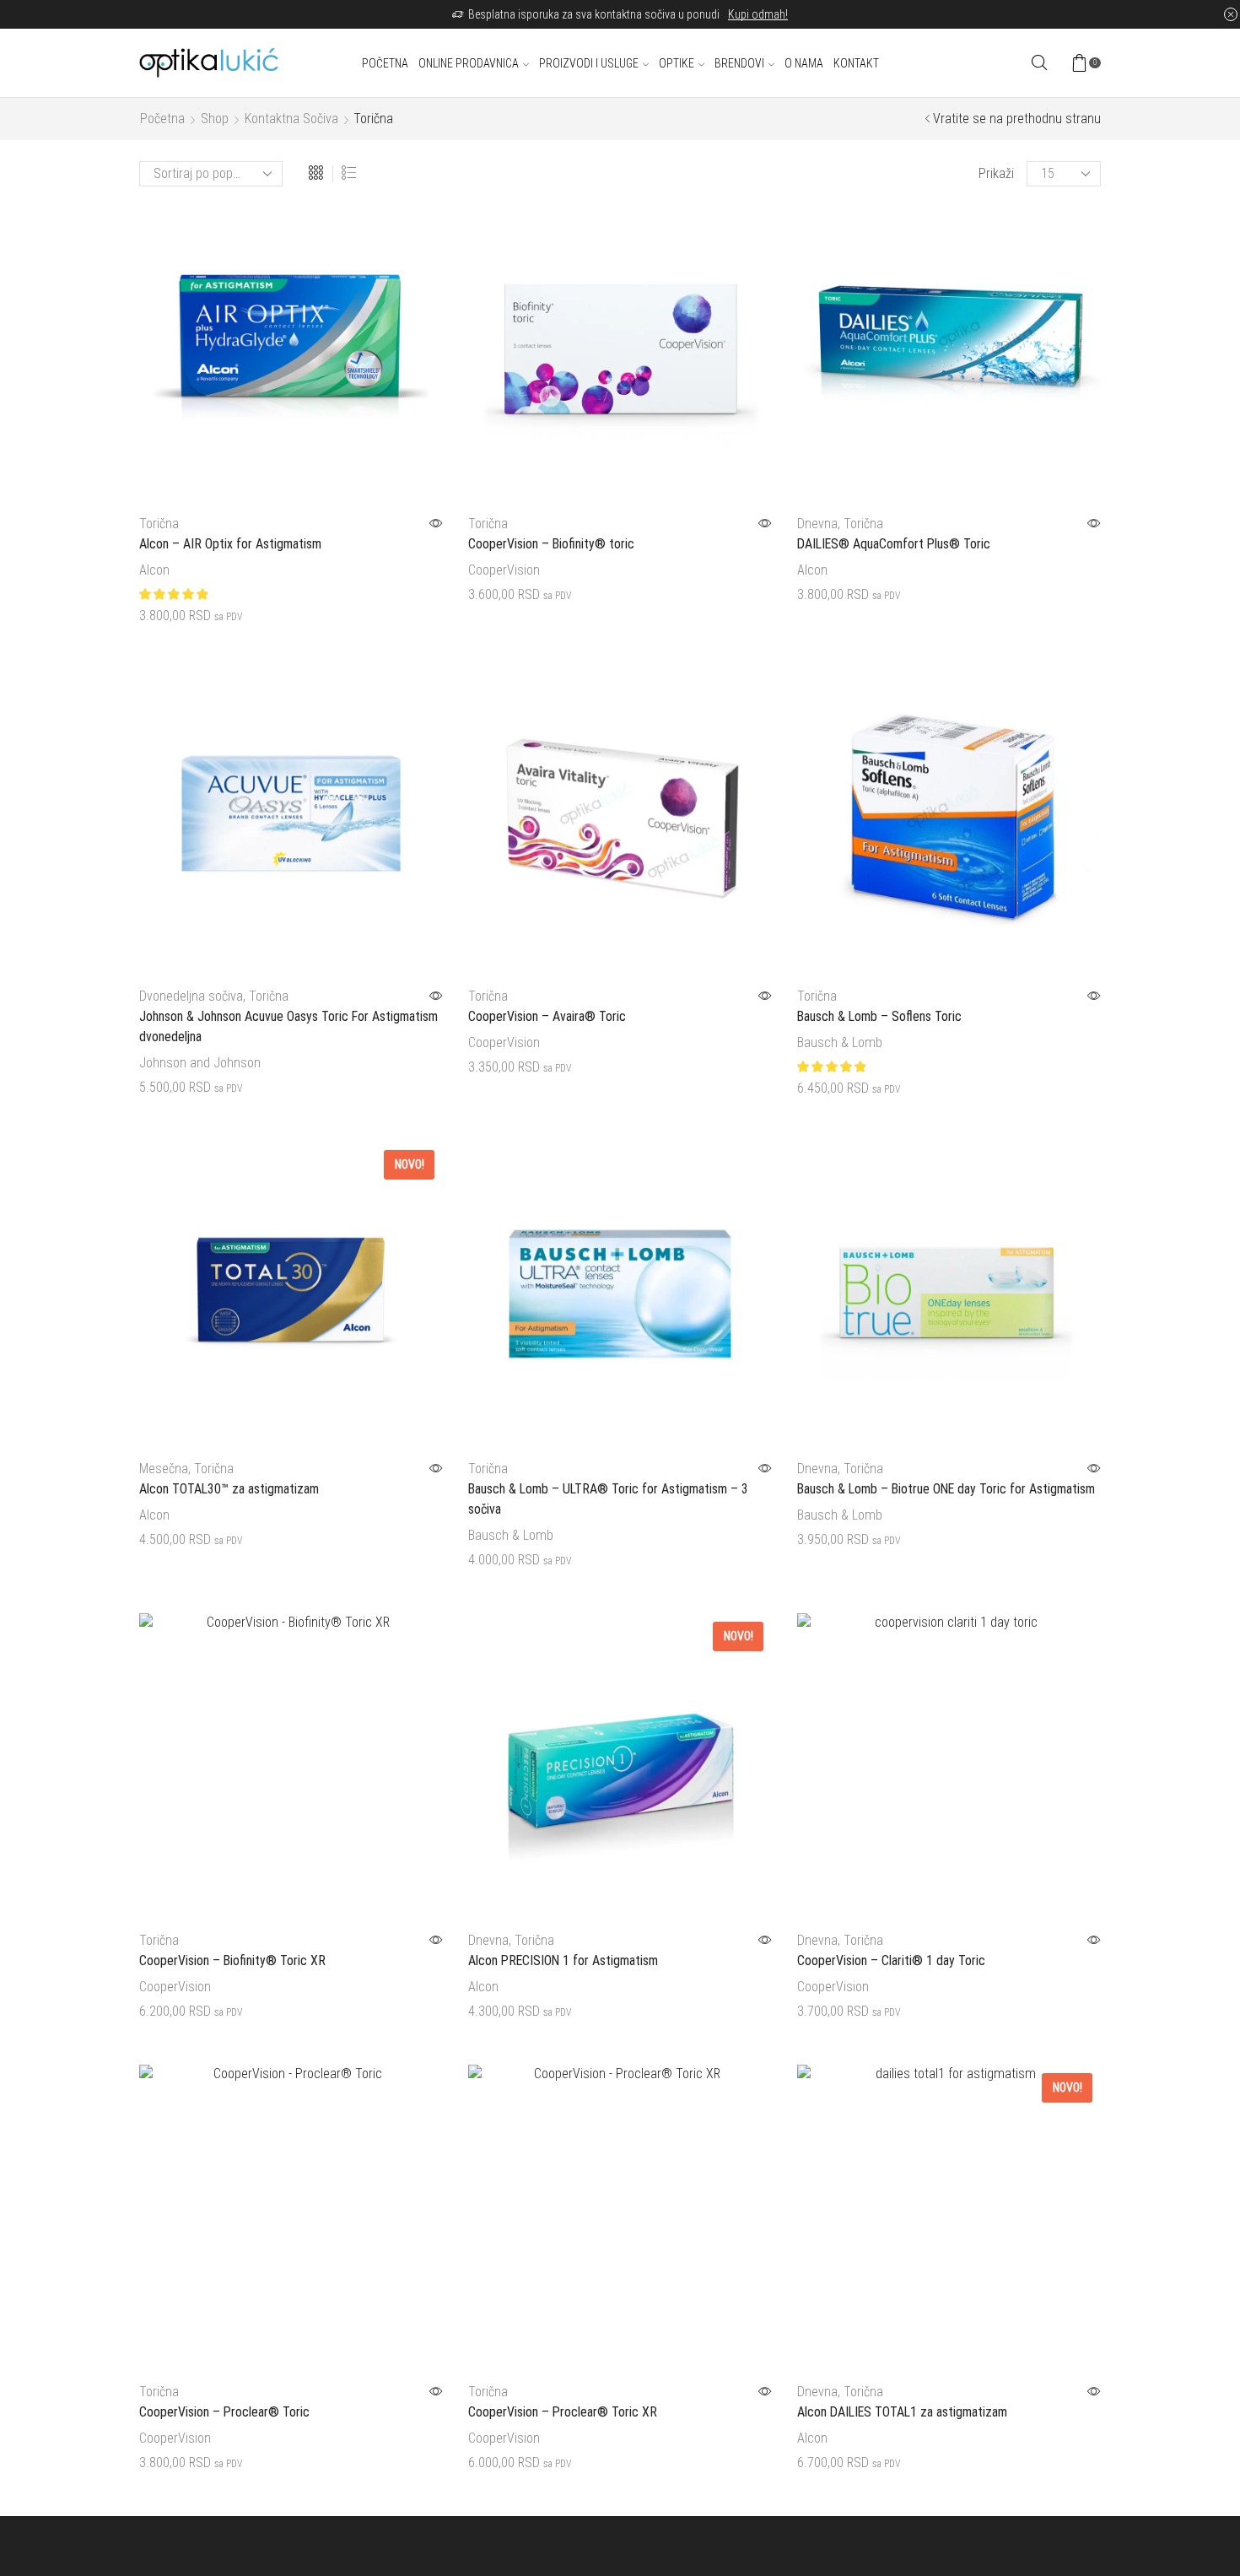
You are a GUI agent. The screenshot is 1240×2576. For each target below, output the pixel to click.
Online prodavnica (469, 63)
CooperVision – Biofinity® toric (551, 544)
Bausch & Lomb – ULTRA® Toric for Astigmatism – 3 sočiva (608, 1499)
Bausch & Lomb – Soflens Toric (879, 1016)
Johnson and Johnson (200, 1063)
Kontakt (856, 63)
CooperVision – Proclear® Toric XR (563, 2412)
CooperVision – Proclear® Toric (224, 2412)
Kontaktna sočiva (291, 119)
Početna (385, 63)
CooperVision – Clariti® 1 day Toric (891, 1960)
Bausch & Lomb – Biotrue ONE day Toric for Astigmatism (946, 1489)
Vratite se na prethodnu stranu (1017, 119)
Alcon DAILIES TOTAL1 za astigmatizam (902, 2412)
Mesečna (164, 1469)
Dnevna (817, 524)
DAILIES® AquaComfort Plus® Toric (894, 544)
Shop (215, 119)
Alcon (154, 570)
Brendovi (739, 63)
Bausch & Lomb (840, 1042)
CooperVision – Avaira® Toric (547, 1016)
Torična (159, 524)
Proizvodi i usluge (589, 63)
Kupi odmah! (758, 14)
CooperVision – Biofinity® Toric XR (232, 1960)
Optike (677, 63)
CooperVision (504, 570)
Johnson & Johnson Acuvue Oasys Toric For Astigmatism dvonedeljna (288, 1026)
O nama (804, 63)
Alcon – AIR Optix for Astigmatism (230, 544)
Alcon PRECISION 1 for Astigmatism (563, 1960)
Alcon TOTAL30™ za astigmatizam (229, 1489)
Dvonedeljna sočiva (191, 996)
